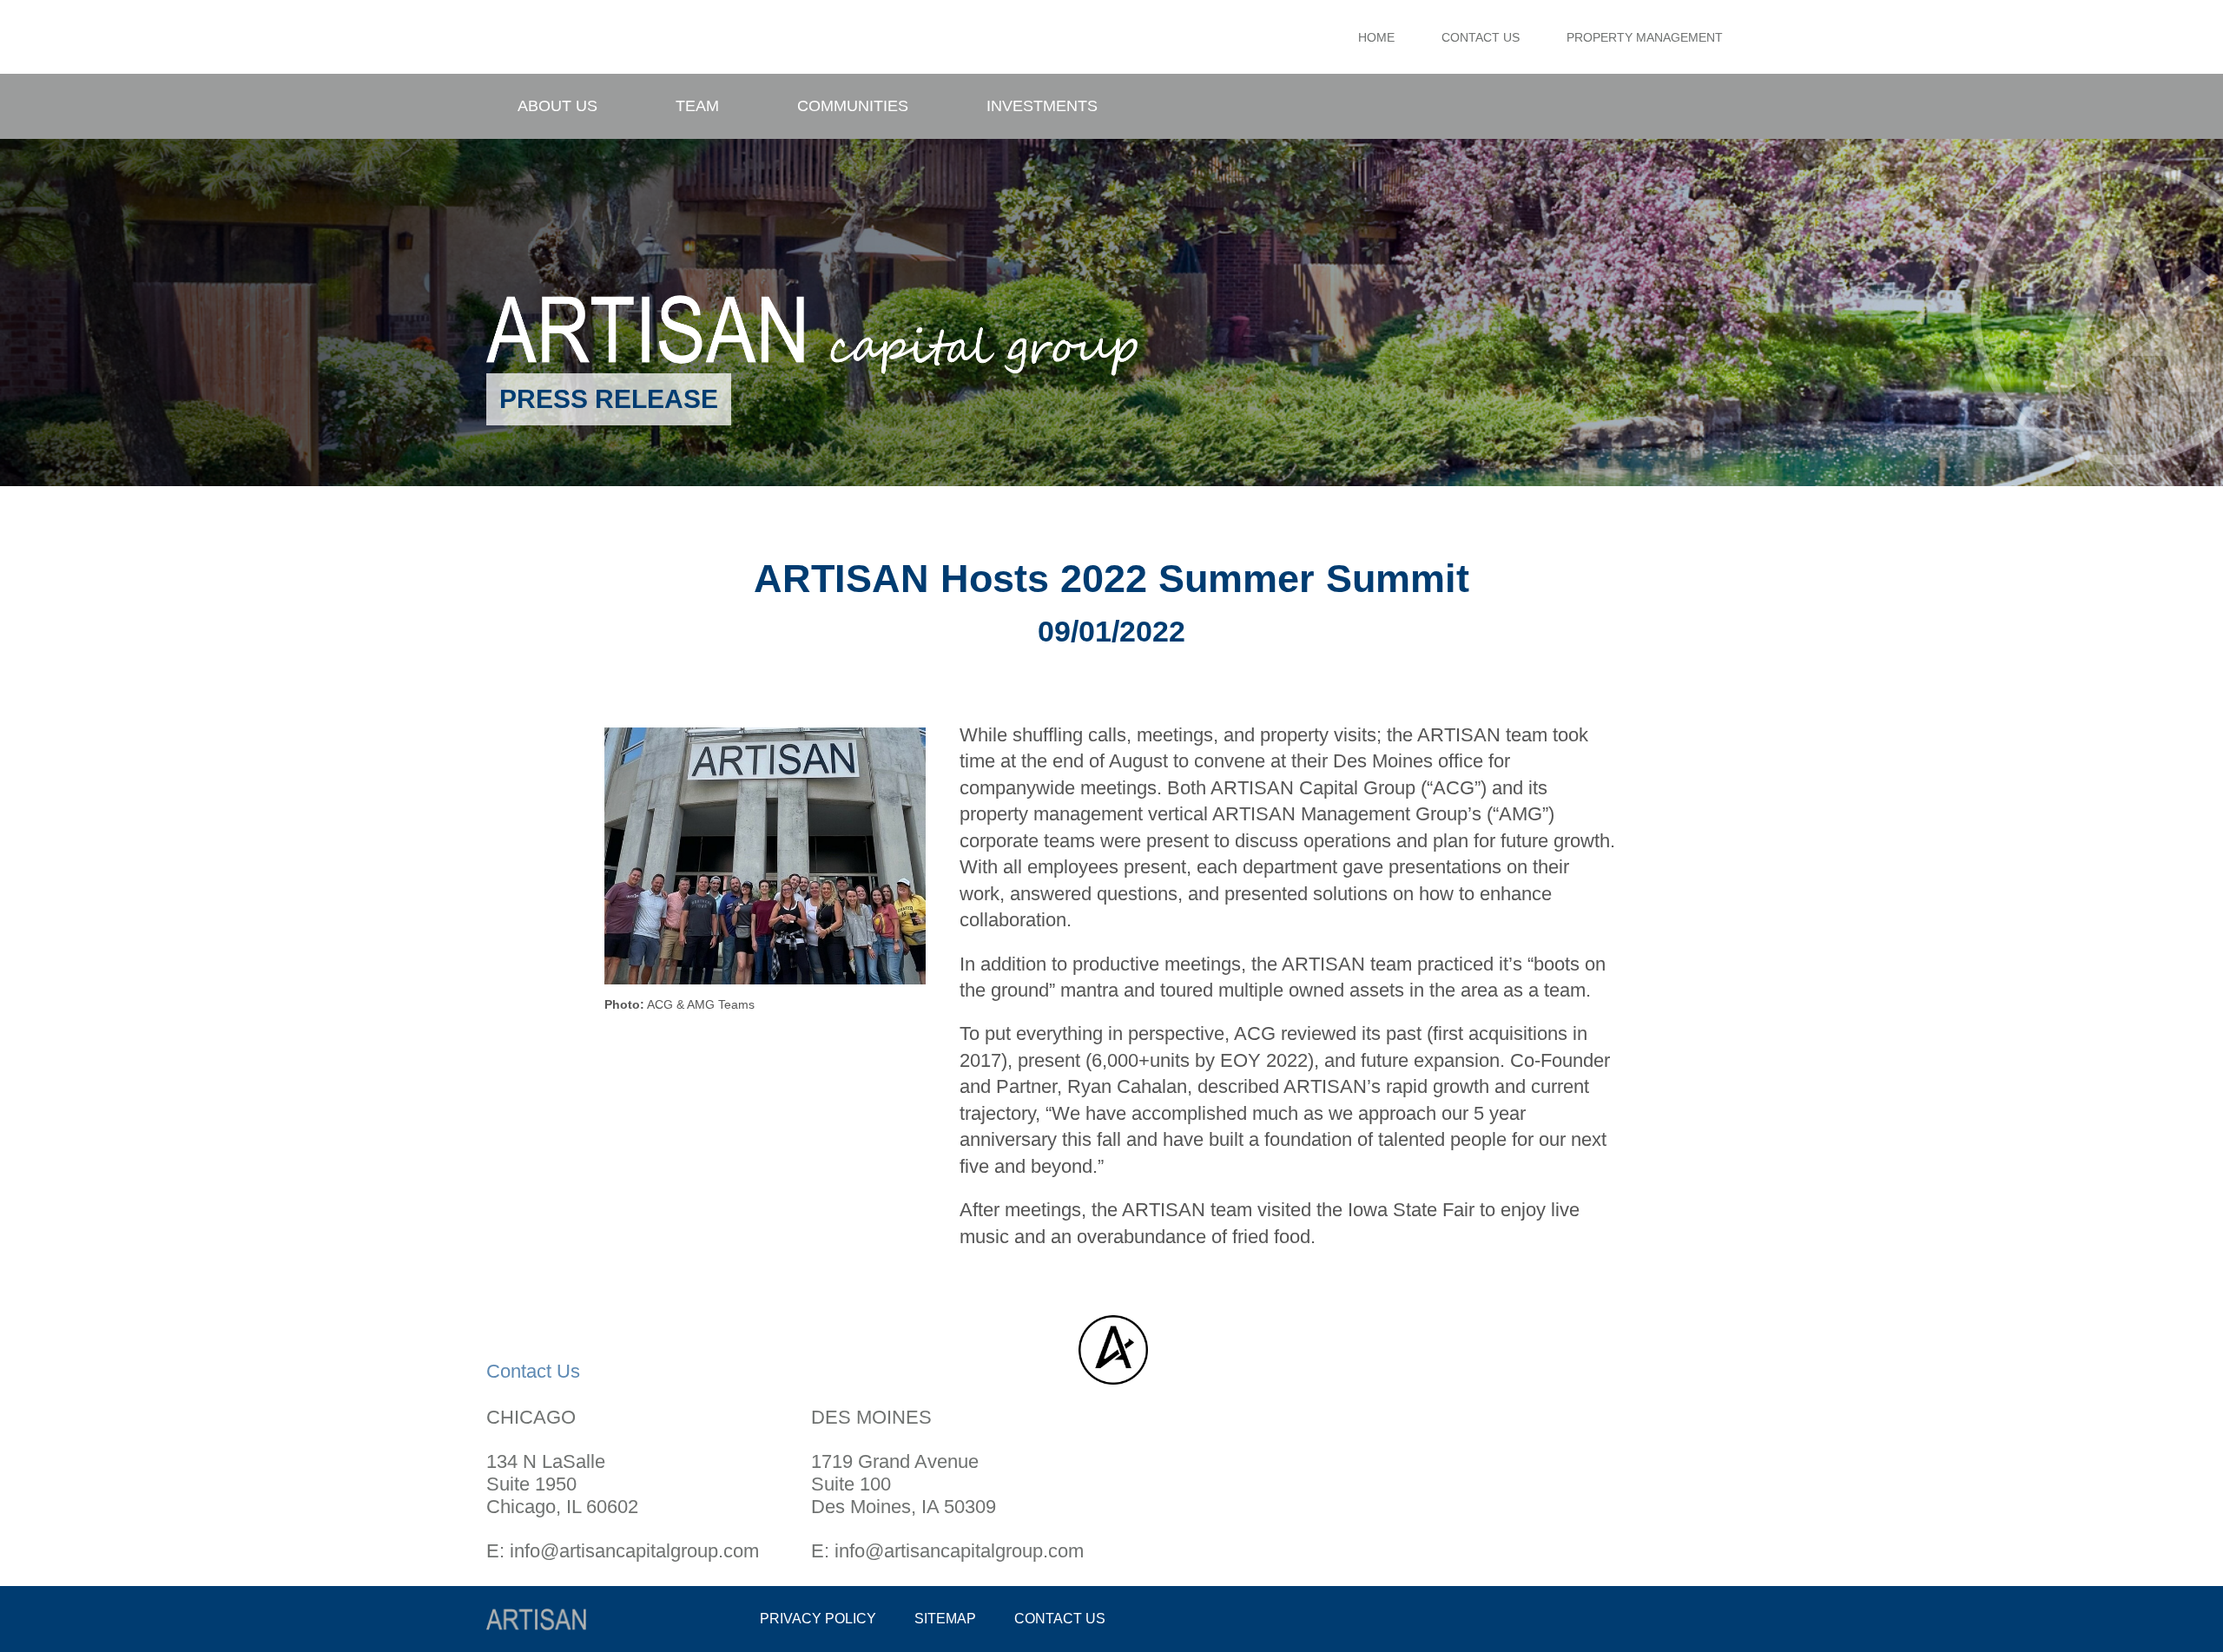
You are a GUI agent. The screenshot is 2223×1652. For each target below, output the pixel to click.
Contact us (1060, 1619)
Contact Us (1481, 37)
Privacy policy (818, 1619)
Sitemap (945, 1619)
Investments (1042, 106)
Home (1376, 37)
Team (697, 106)
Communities (853, 106)
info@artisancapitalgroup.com (634, 1551)
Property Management (1645, 37)
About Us (557, 106)
